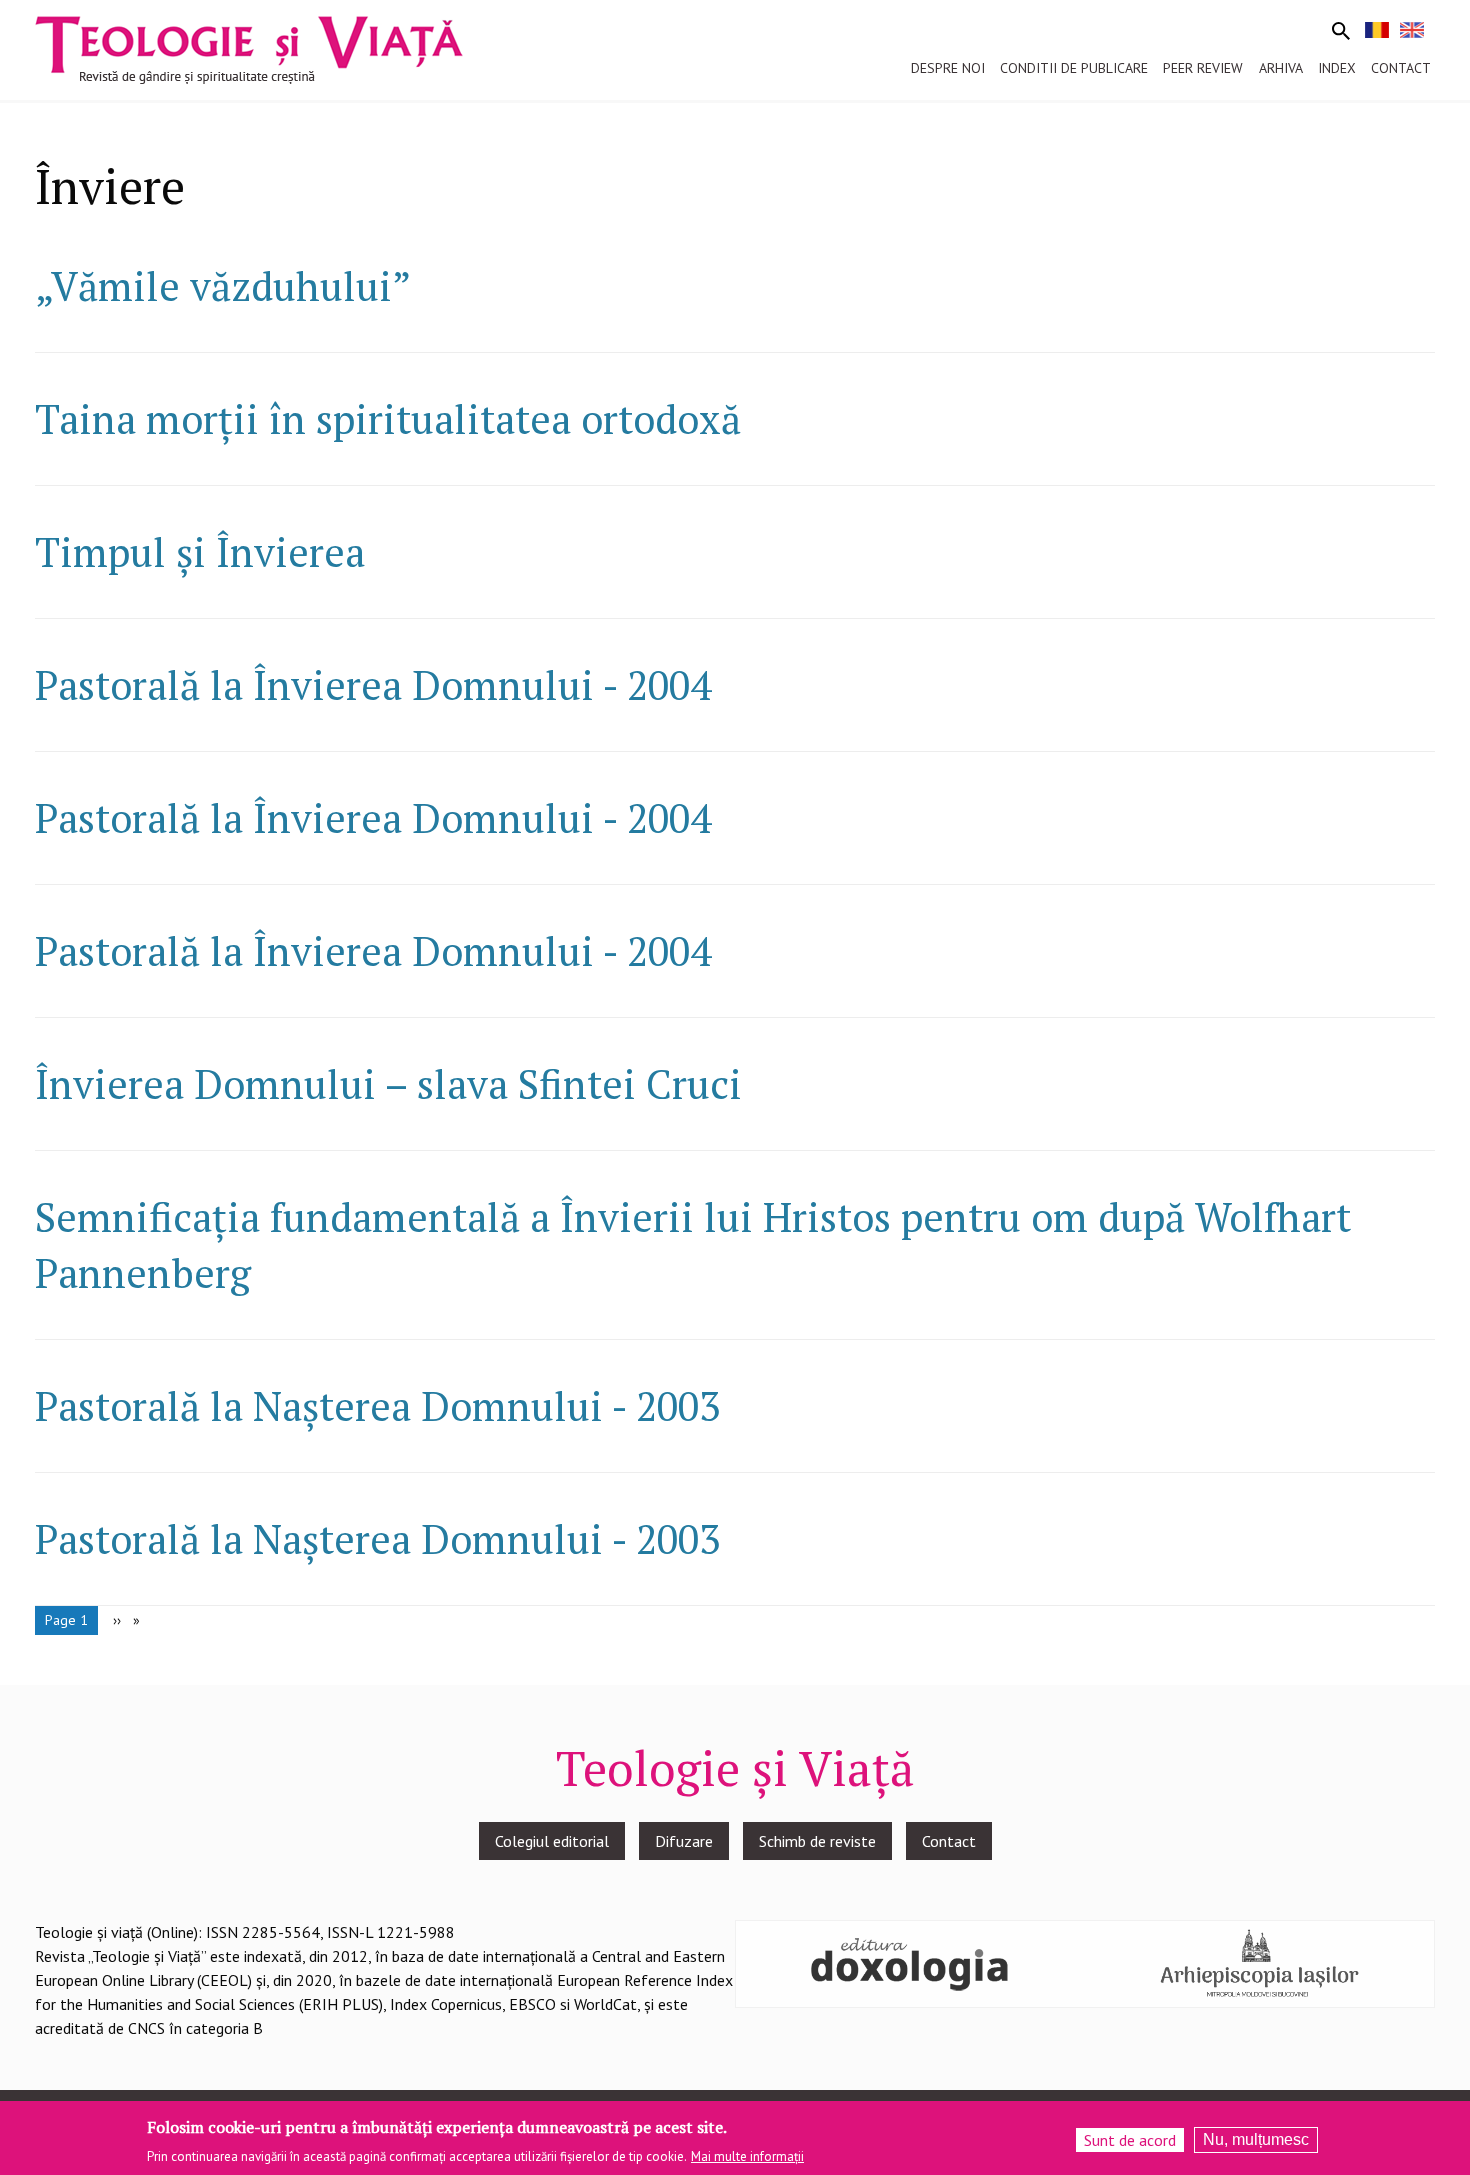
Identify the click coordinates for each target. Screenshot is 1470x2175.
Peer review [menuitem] (1203, 68)
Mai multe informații (747, 2156)
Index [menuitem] (1337, 68)
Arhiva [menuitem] (1281, 68)
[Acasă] (249, 48)
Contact (949, 1841)
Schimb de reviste (817, 1841)
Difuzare (684, 1841)
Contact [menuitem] (1401, 68)
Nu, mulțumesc (1256, 2139)
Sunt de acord (1130, 2140)
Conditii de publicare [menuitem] (1074, 68)
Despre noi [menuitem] (948, 68)
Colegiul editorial (552, 1841)
